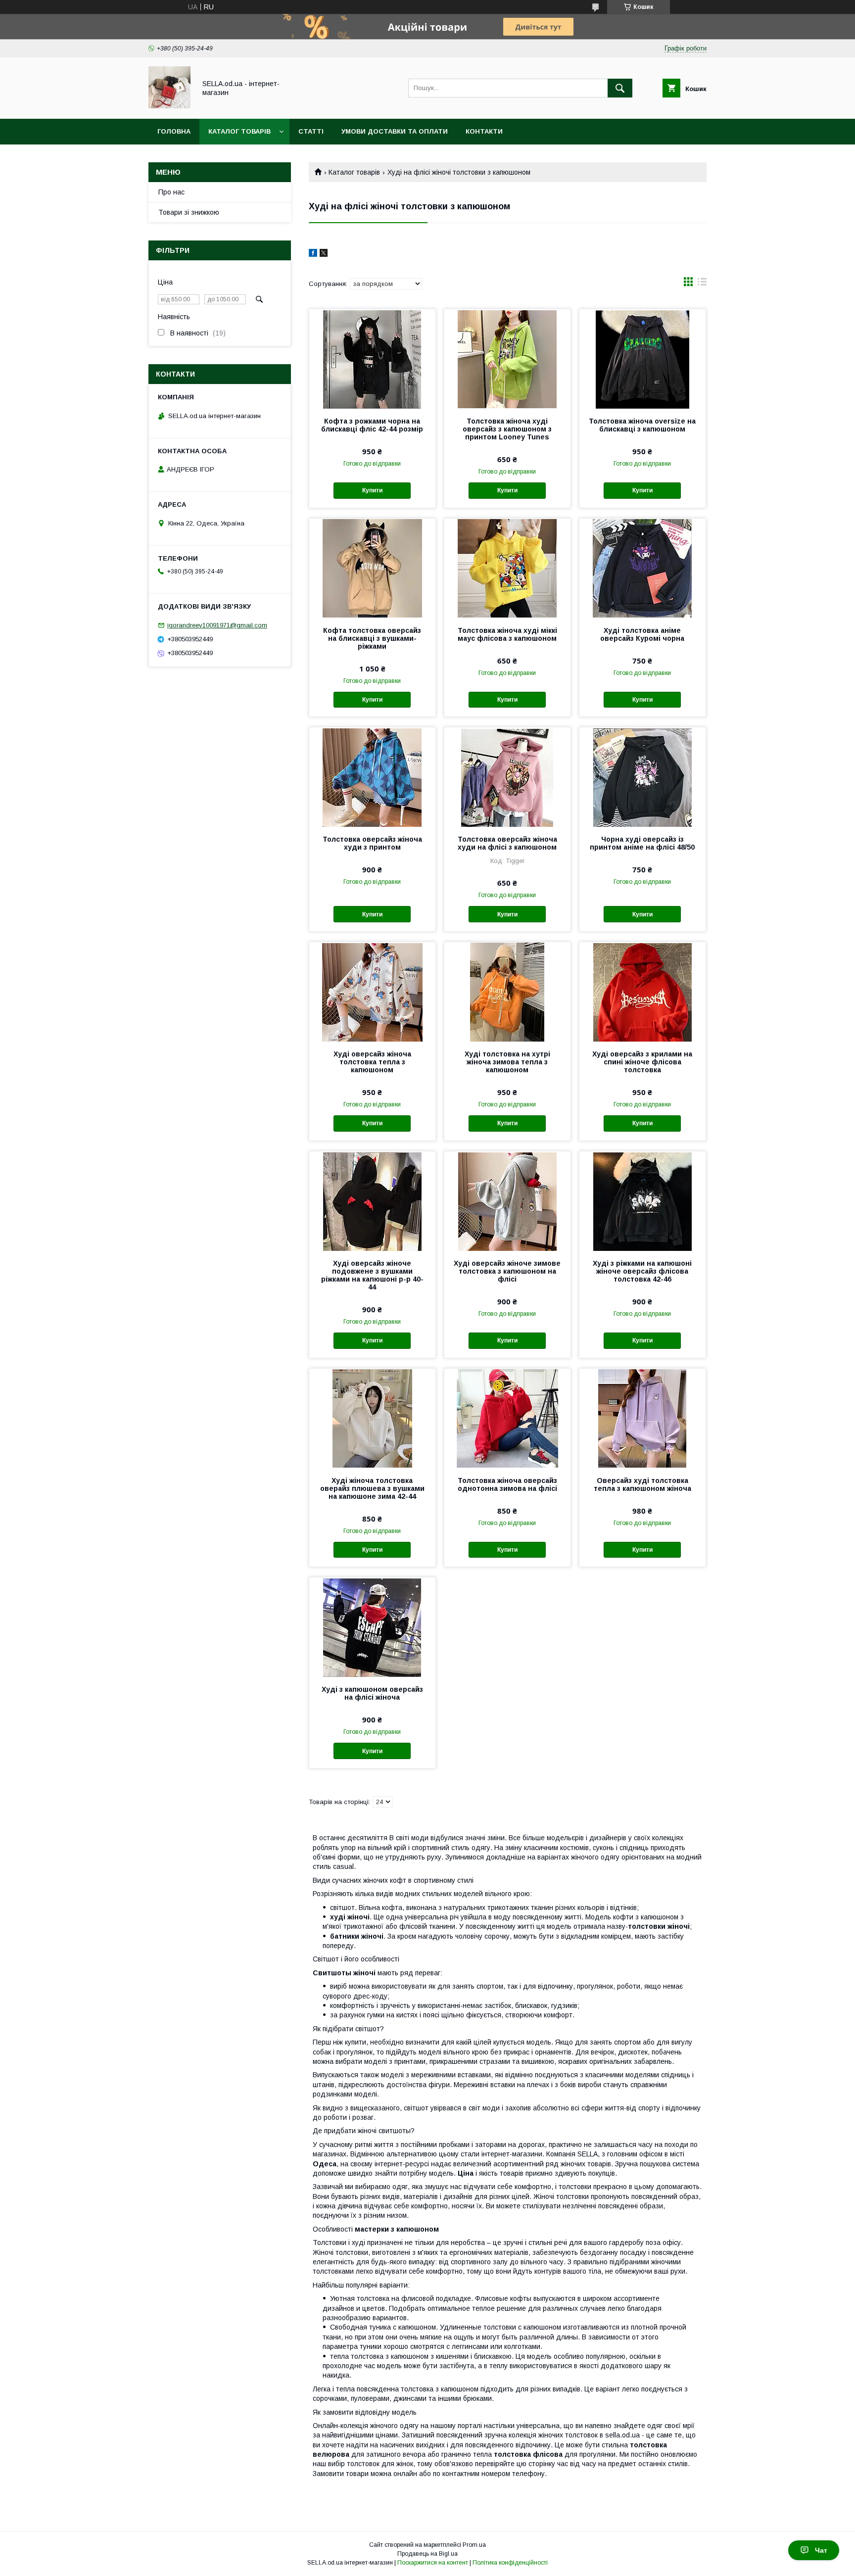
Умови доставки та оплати (395, 131)
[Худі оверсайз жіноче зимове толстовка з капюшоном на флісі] (507, 1201)
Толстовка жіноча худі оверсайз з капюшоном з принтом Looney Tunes (507, 429)
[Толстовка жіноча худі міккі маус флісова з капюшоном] (507, 568)
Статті (311, 131)
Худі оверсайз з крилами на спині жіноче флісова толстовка (642, 1062)
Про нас (171, 192)
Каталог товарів (239, 131)
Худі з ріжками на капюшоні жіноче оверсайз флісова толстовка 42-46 (642, 1271)
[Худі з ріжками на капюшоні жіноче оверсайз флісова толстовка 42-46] (642, 1201)
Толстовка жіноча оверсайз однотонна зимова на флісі (507, 1484)
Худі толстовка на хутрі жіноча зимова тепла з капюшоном (507, 1062)
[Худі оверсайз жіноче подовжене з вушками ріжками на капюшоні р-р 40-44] (372, 1201)
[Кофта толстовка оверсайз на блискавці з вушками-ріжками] (372, 568)
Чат (821, 2550)
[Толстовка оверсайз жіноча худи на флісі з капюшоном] (507, 777)
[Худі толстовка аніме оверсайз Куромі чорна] (642, 568)
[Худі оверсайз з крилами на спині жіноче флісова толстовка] (642, 992)
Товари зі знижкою (189, 212)
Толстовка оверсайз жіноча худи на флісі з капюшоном (507, 843)
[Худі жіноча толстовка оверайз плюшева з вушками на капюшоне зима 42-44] (372, 1418)
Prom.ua (474, 2545)
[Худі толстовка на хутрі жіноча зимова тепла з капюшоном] (507, 992)
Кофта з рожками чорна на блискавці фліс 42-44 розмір (372, 425)
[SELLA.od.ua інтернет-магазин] (169, 106)
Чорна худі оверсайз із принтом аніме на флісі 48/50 (642, 843)
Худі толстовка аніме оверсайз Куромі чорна (642, 634)
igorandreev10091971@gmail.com (217, 625)
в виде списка (702, 284)
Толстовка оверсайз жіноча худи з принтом (372, 843)
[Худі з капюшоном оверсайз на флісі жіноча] (372, 1627)
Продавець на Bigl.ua (427, 2554)
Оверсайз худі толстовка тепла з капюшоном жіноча (642, 1484)
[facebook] (313, 254)
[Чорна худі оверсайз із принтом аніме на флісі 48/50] (642, 777)
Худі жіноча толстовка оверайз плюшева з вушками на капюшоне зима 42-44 (372, 1488)
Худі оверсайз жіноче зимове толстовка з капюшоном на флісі (507, 1271)
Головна (174, 131)
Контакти (484, 131)
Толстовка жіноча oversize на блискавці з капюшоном (642, 425)
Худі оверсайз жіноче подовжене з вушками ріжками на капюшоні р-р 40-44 (372, 1275)
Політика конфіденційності (510, 2563)
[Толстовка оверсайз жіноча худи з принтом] (372, 777)
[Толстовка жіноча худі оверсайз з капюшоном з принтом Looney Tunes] (507, 359)
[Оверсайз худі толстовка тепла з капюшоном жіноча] (642, 1418)
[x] (324, 254)
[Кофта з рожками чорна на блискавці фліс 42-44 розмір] (372, 359)
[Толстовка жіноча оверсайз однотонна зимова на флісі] (507, 1418)
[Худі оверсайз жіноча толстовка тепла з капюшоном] (372, 992)
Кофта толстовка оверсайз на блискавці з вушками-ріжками (372, 638)
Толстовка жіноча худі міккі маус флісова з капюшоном (507, 634)
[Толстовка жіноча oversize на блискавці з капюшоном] (642, 359)
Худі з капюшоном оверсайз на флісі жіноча (372, 1693)
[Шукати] (620, 88)
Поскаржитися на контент (433, 2563)
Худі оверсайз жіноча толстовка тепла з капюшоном (372, 1062)
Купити (372, 490)
